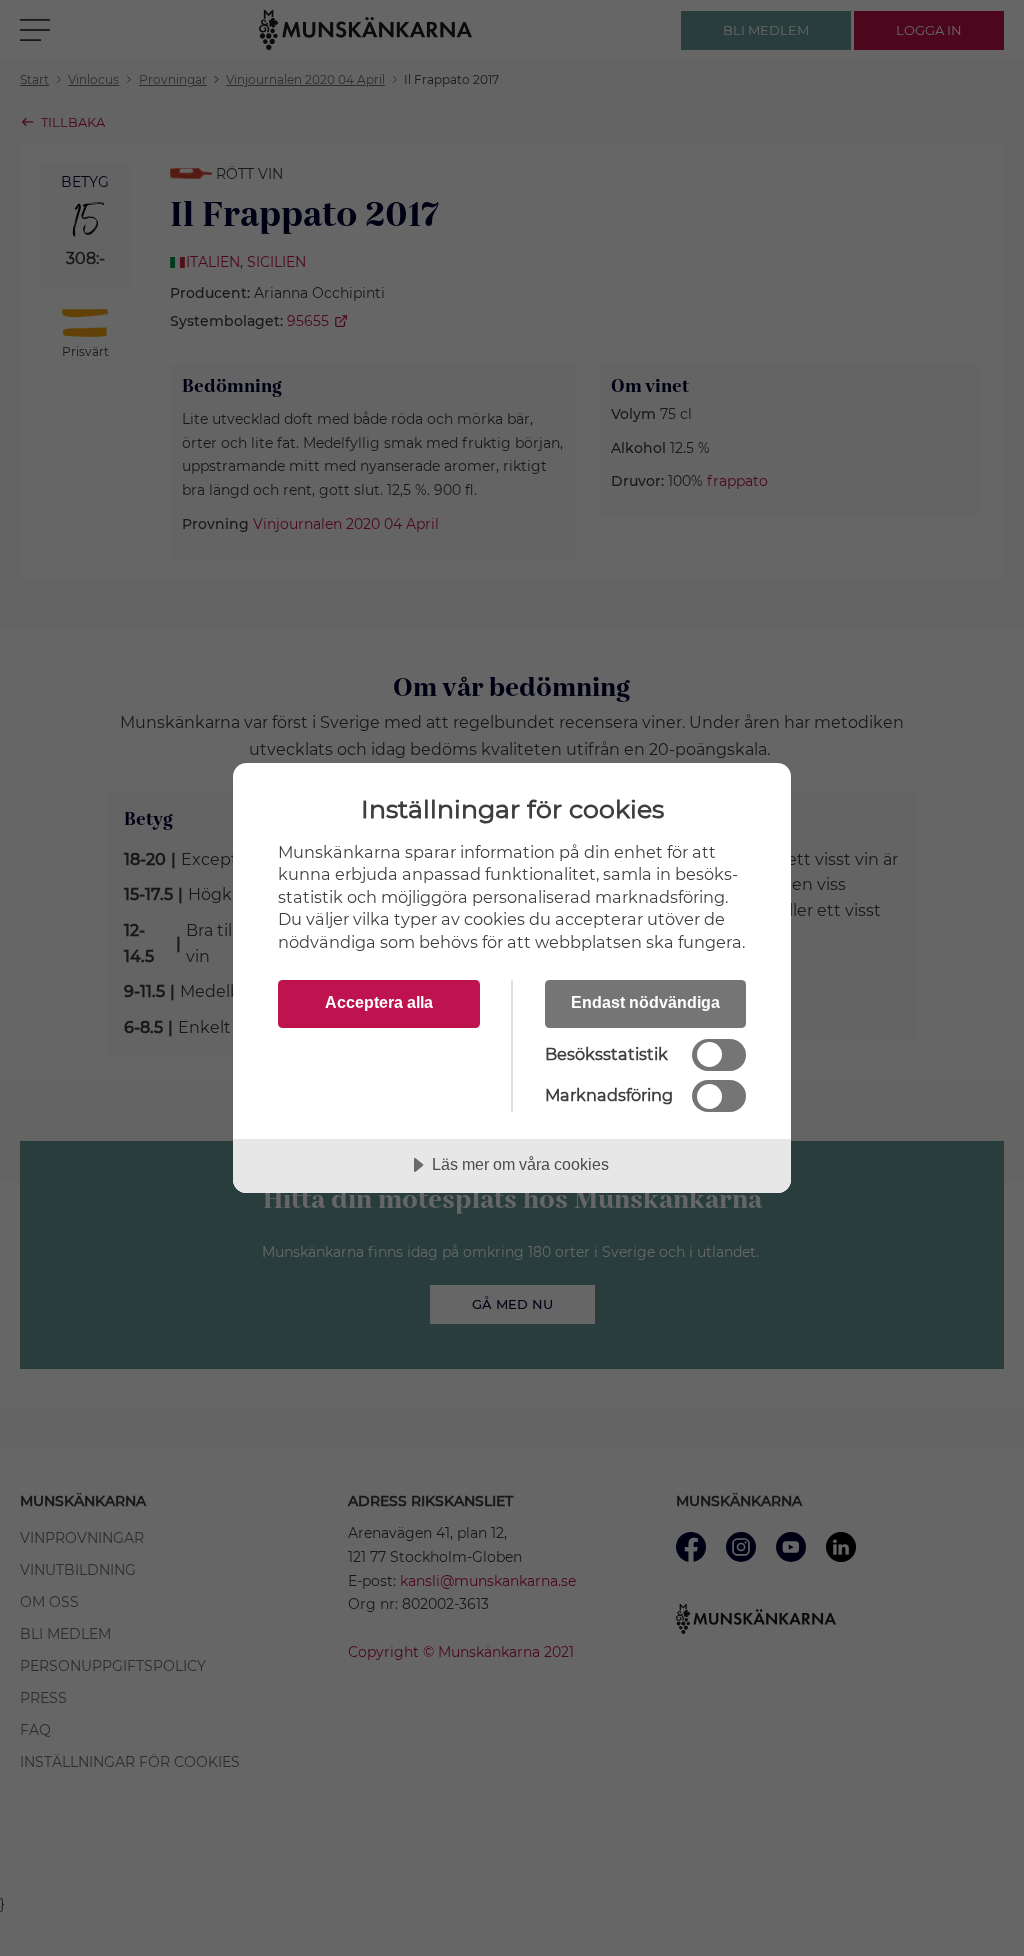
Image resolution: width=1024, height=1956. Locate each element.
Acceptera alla (379, 1002)
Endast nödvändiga (645, 1002)
